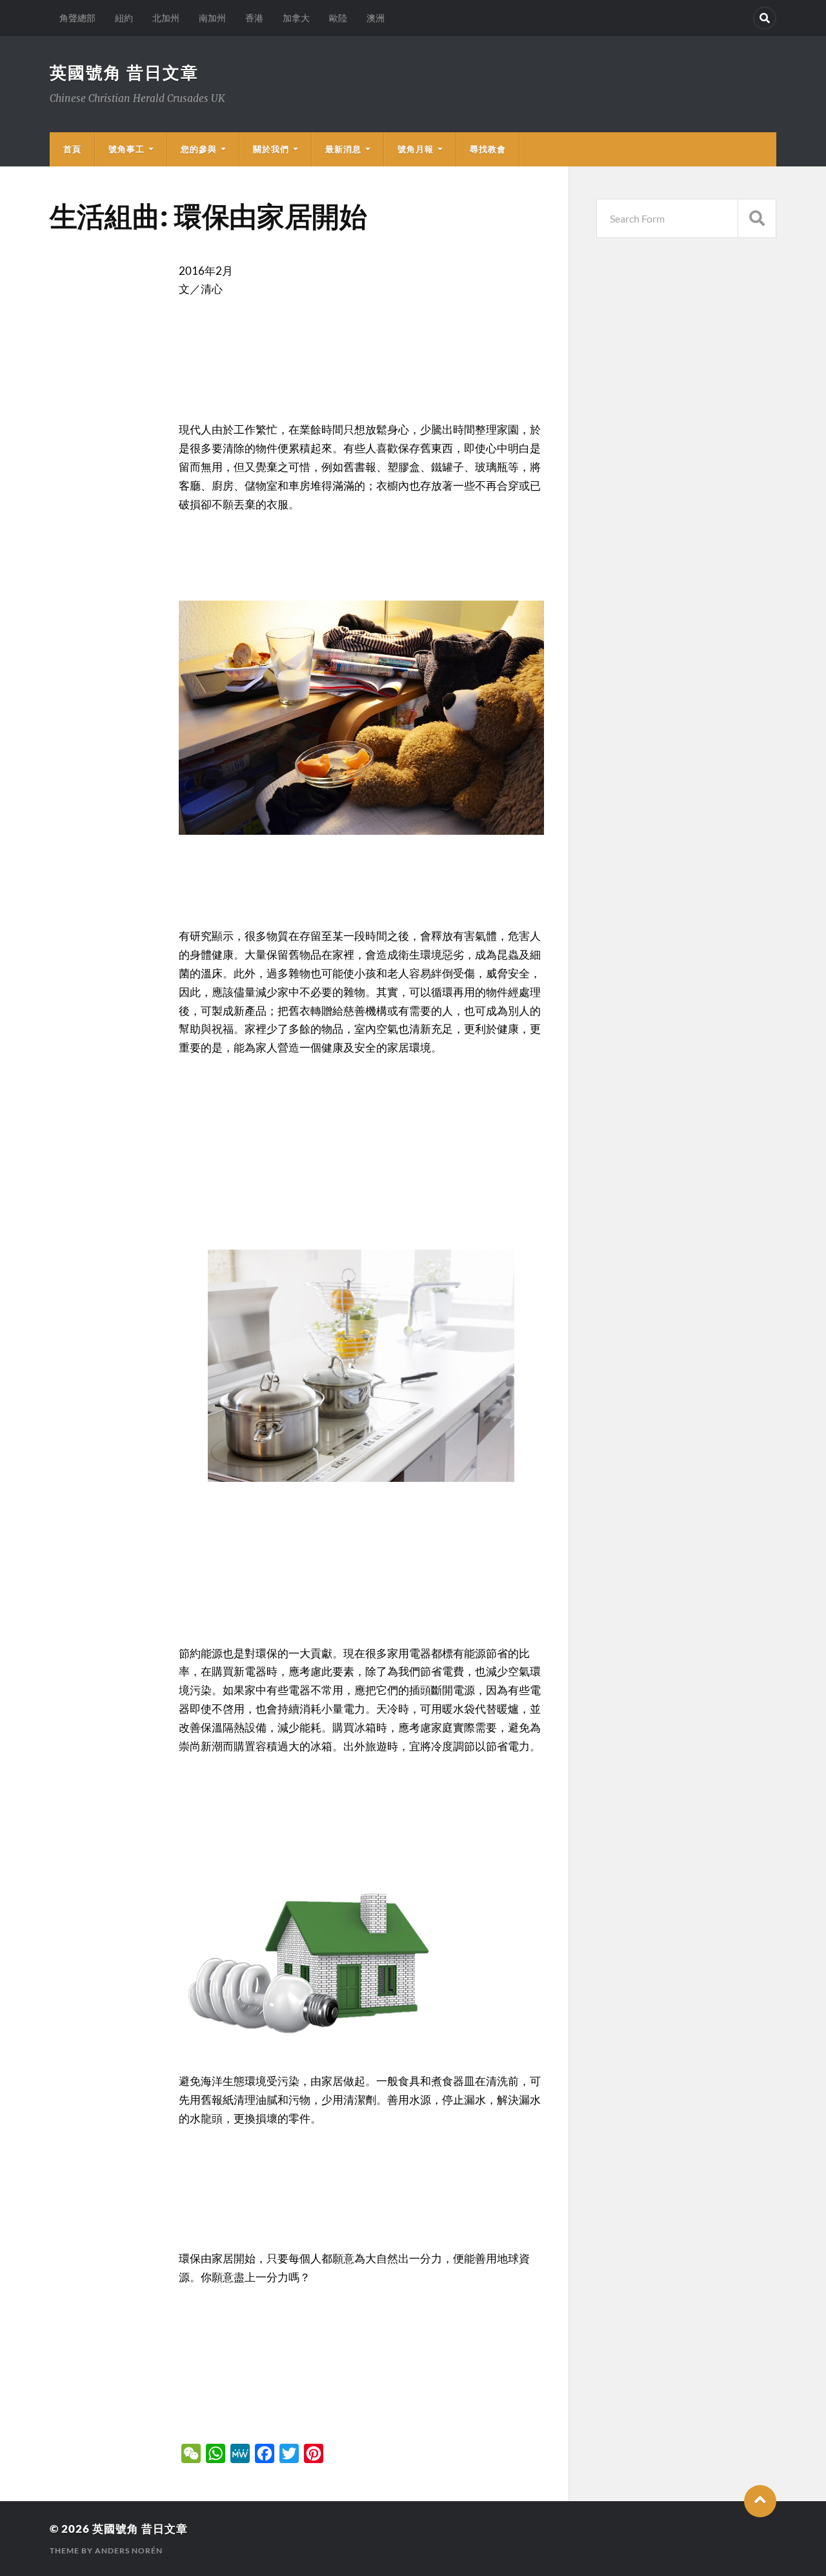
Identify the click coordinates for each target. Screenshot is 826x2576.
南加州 (212, 18)
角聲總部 (77, 18)
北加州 (166, 18)
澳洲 (376, 18)
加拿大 (296, 18)
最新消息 (343, 149)
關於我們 (271, 149)
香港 (254, 18)
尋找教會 (488, 149)
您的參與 (199, 149)
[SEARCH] (757, 218)
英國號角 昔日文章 (124, 72)
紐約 (124, 18)
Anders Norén (129, 2551)
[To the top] (760, 2501)
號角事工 (126, 149)
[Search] (765, 18)
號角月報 (416, 149)
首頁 (72, 149)
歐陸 (338, 18)
